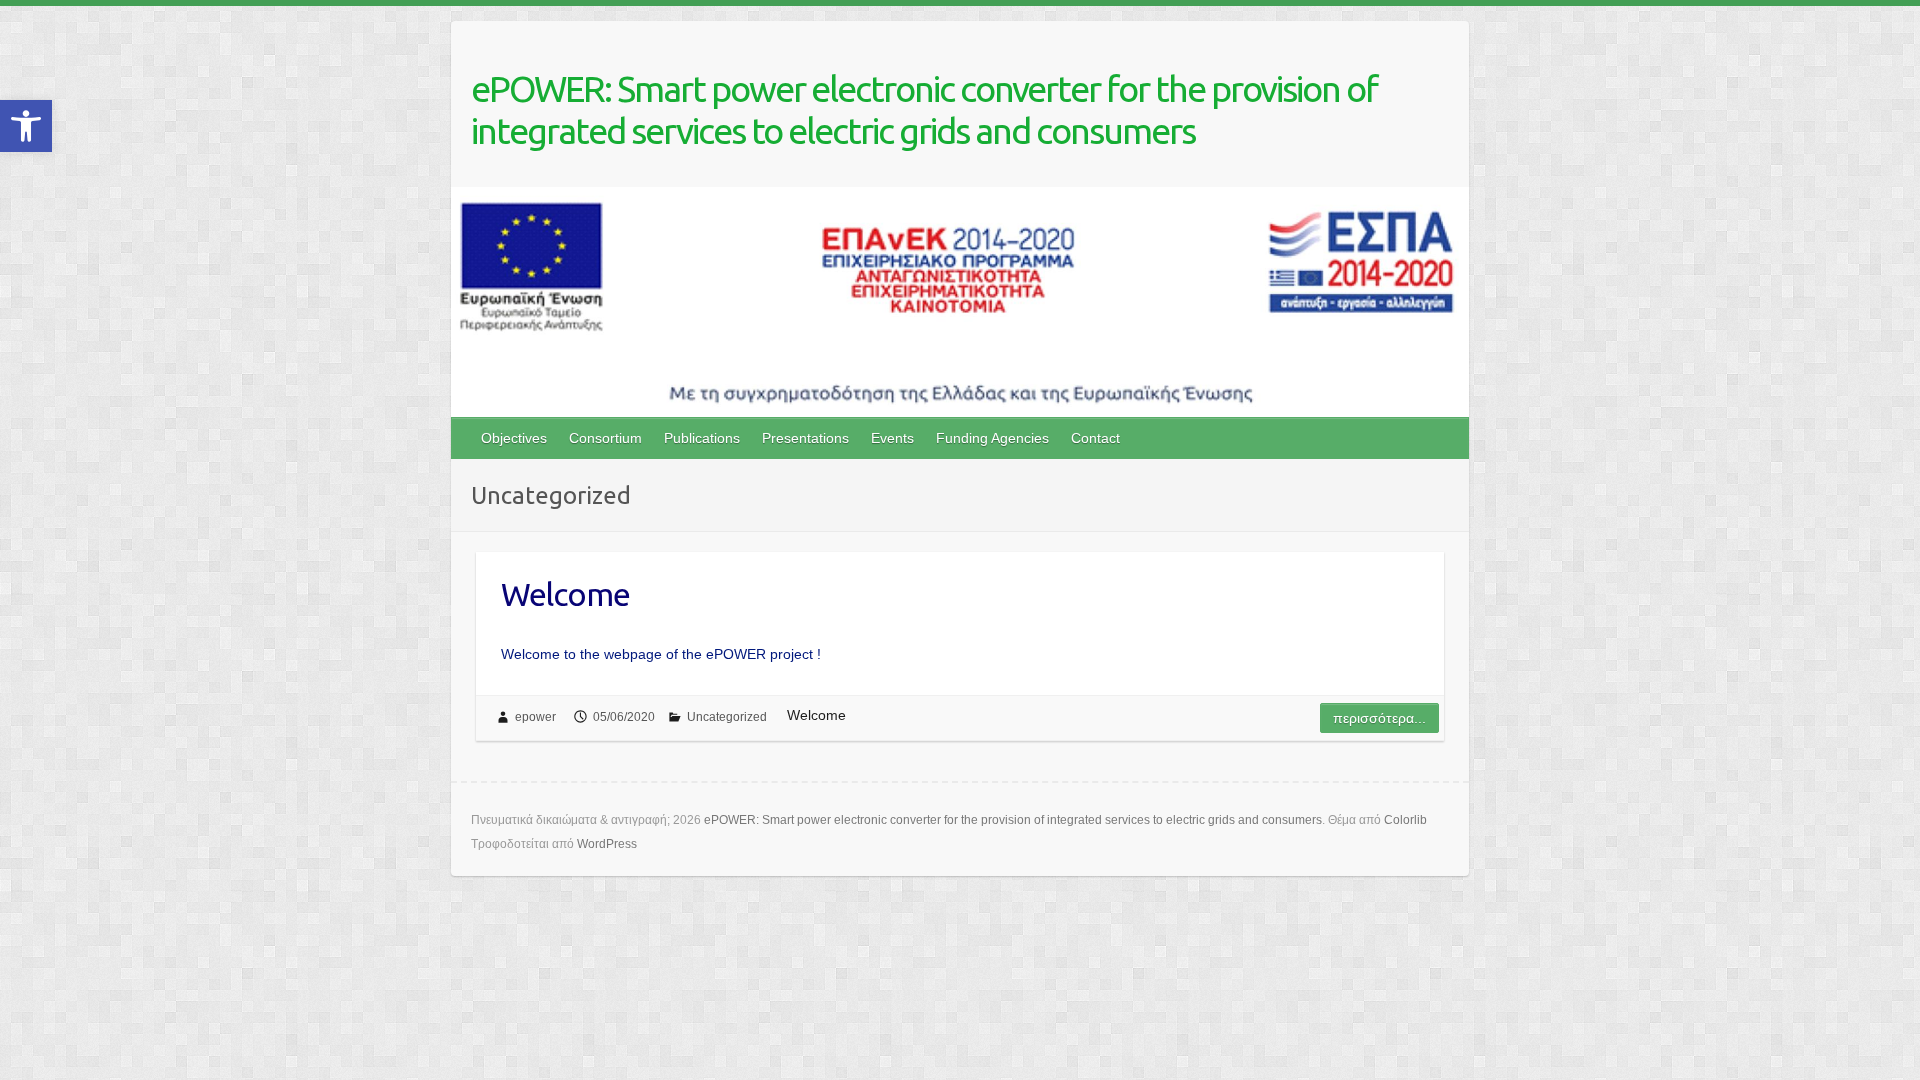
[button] (26, 126)
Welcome (565, 594)
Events (892, 438)
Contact (1095, 438)
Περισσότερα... (1379, 718)
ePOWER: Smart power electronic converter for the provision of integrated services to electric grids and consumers (924, 109)
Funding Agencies (992, 438)
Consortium (605, 438)
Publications (702, 438)
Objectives (514, 438)
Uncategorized (727, 717)
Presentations (805, 438)
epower (535, 717)
